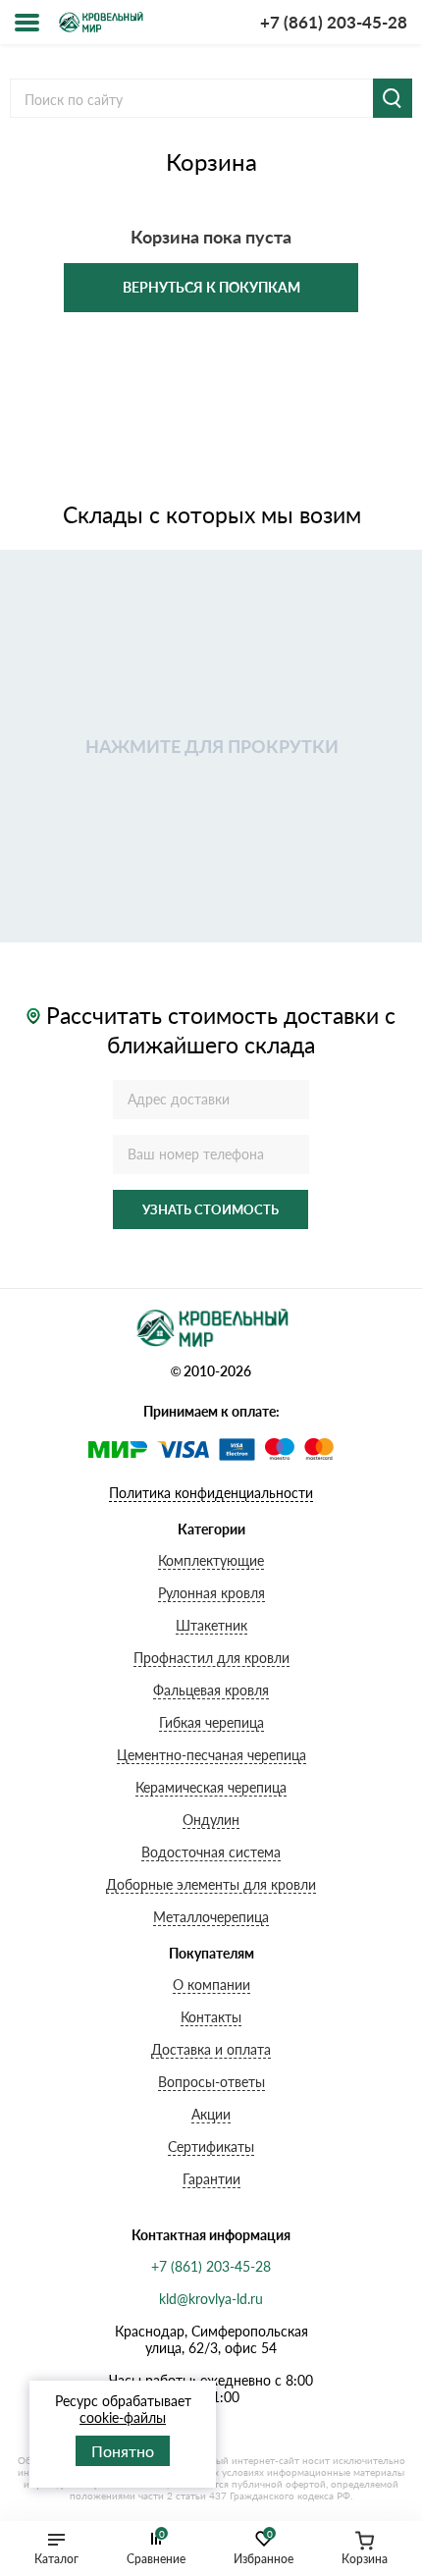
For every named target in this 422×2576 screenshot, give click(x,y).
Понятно (123, 2451)
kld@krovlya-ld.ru (211, 2299)
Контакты (211, 2017)
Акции (211, 2114)
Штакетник (211, 1625)
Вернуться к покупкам (211, 287)
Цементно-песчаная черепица (211, 1755)
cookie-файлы (123, 2417)
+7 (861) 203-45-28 (334, 22)
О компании (211, 1985)
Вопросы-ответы (211, 2082)
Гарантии (211, 2179)
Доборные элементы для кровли (211, 1884)
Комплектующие (211, 1560)
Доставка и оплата (211, 2049)
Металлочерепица (211, 1917)
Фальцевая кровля (211, 1690)
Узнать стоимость (211, 1209)
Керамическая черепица (211, 1787)
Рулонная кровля (211, 1593)
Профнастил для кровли (211, 1658)
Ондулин (211, 1820)
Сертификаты (211, 2147)
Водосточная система (211, 1852)
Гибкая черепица (211, 1722)
